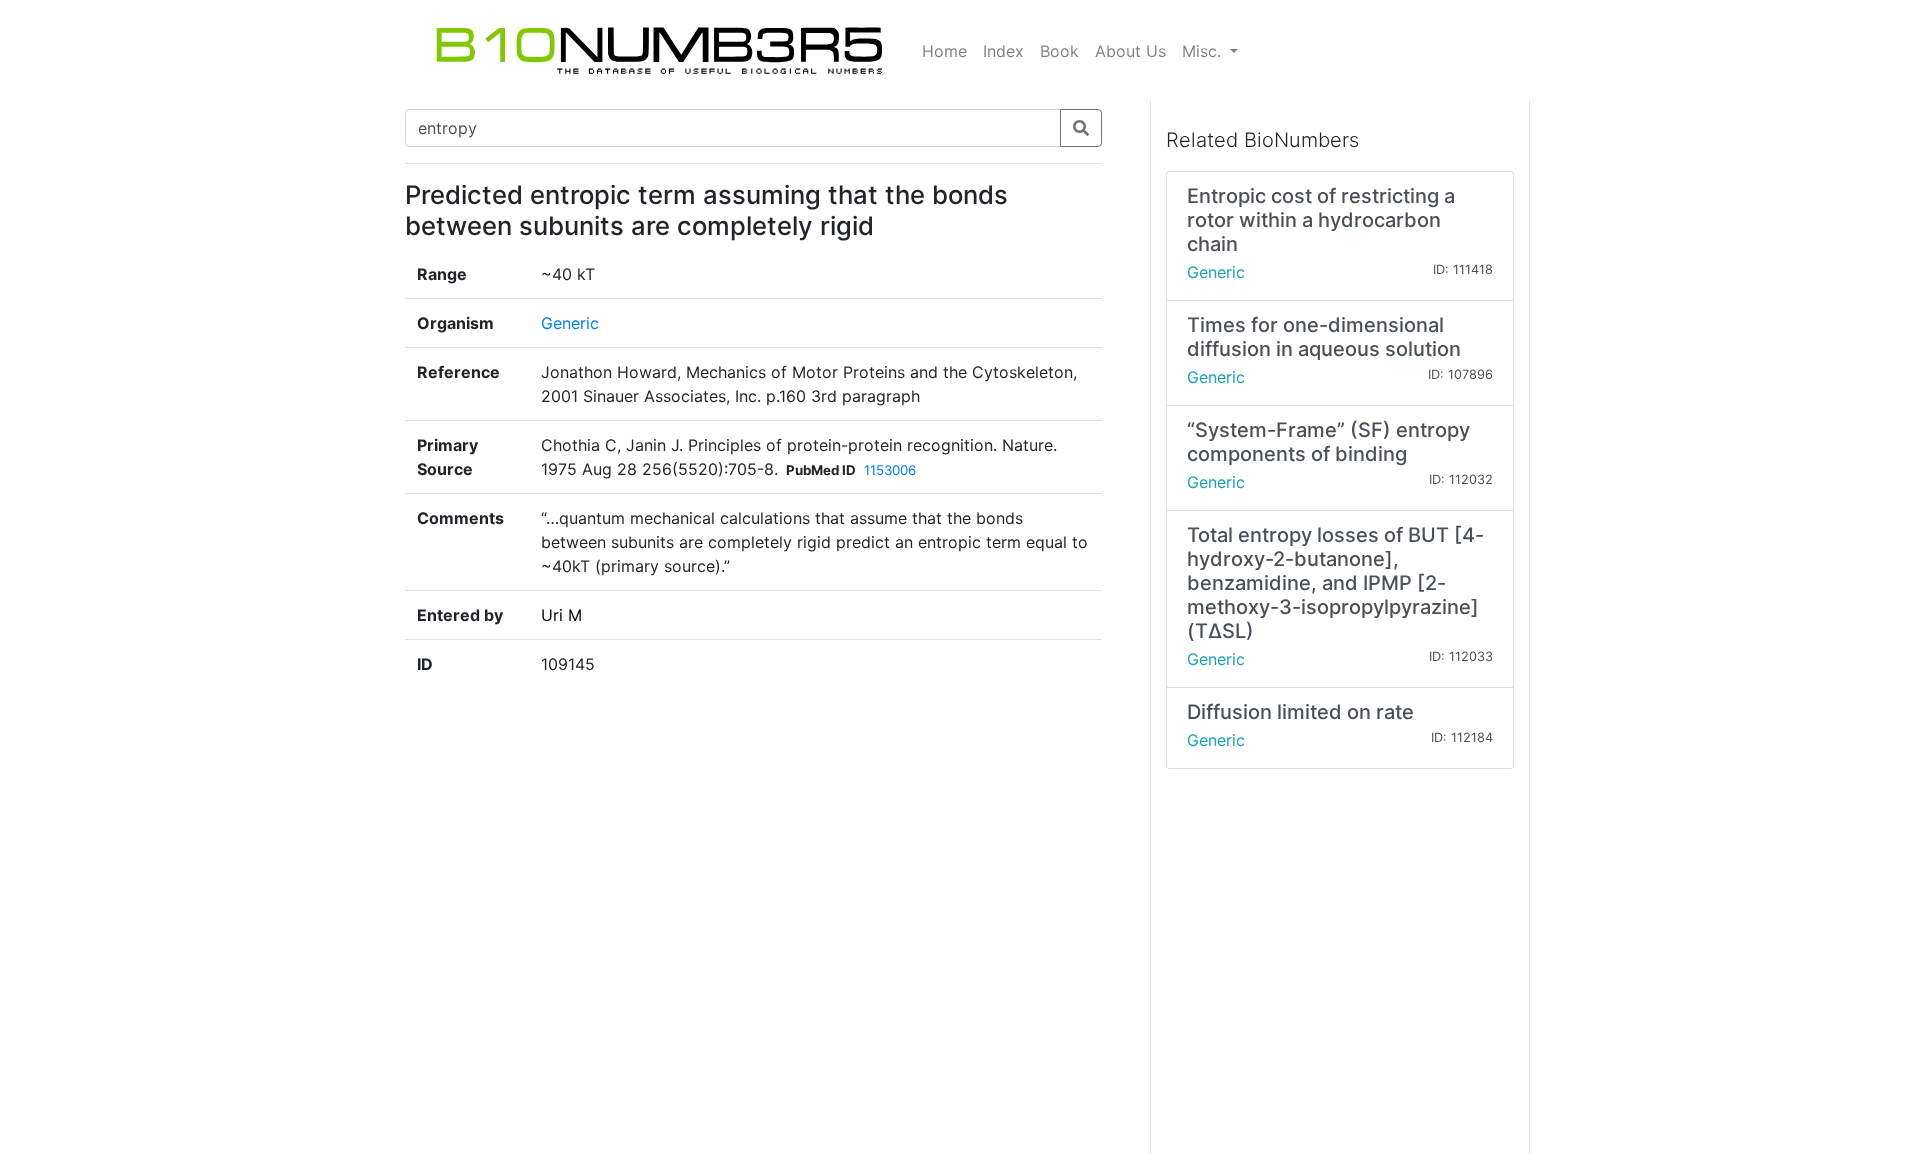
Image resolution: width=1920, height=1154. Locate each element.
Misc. (1204, 51)
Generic (570, 323)
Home (944, 51)
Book (1059, 51)
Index (1003, 51)
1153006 (890, 470)
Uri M (561, 615)
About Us (1130, 51)
